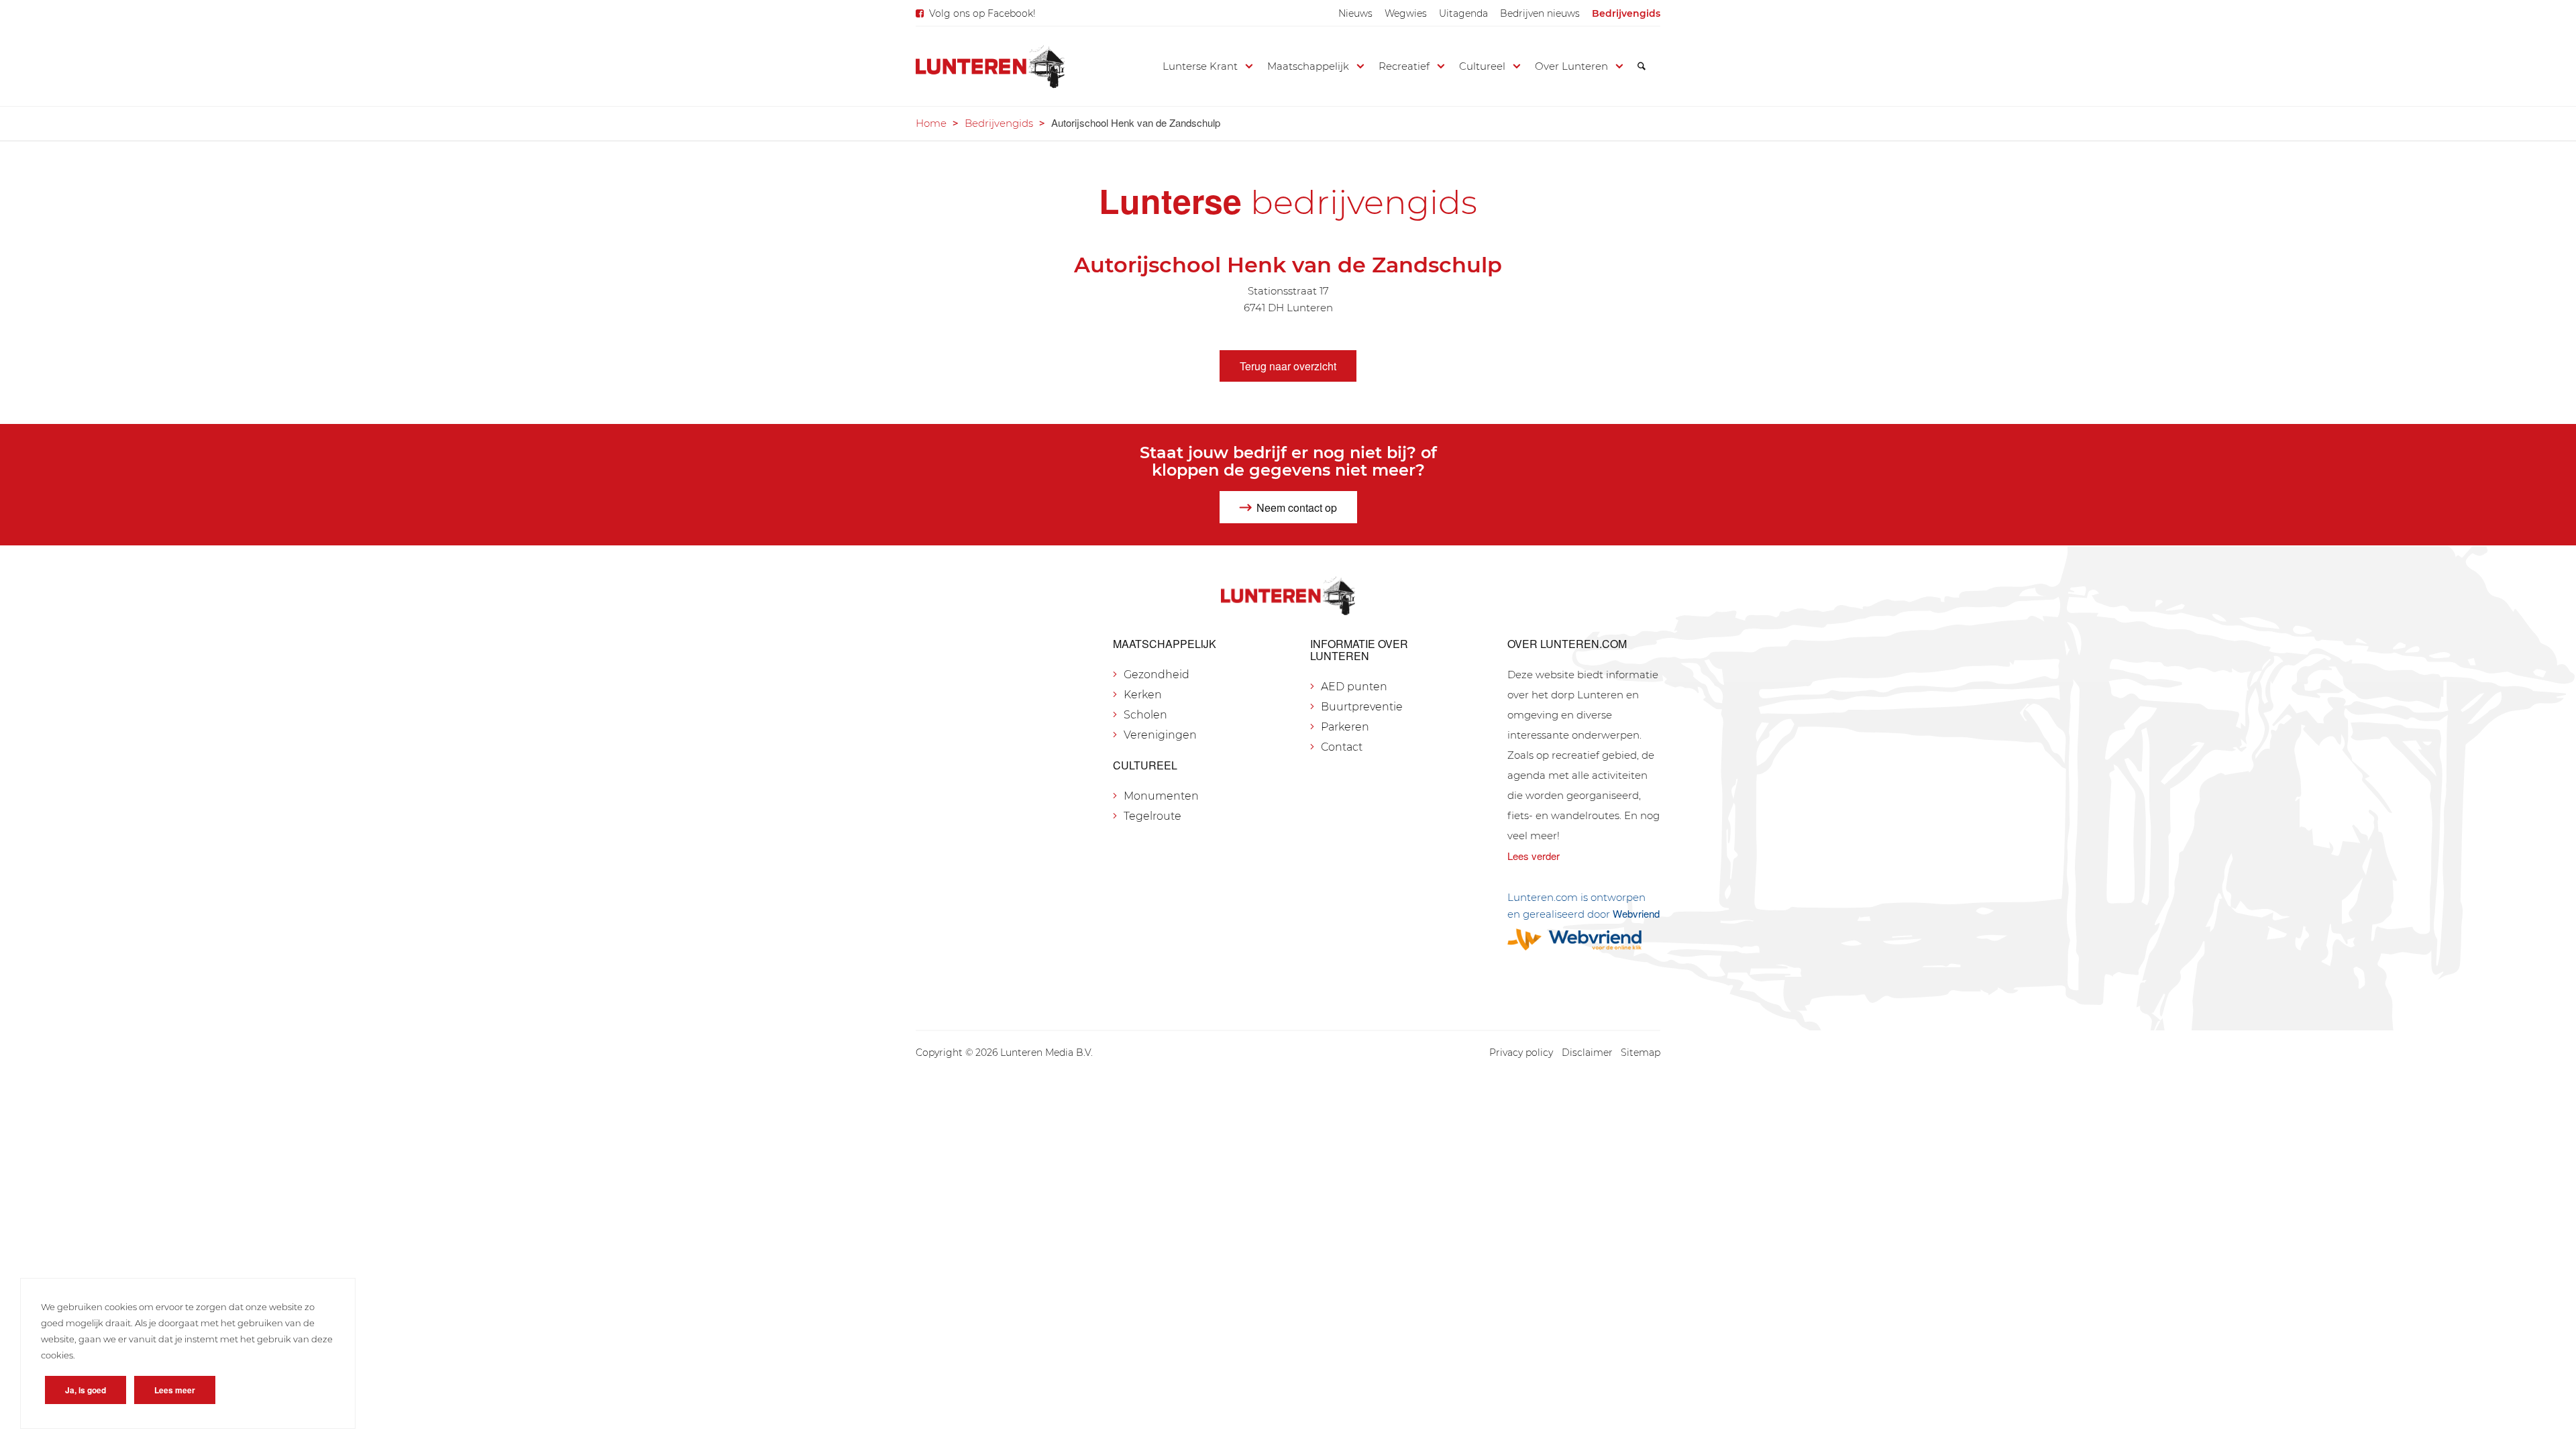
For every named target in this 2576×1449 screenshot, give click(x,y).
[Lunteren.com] (990, 66)
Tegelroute (1152, 816)
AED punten (1354, 687)
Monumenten (1161, 796)
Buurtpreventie (1362, 707)
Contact (1342, 747)
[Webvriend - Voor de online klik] (1584, 940)
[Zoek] (1642, 66)
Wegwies (1406, 13)
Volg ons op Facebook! (982, 13)
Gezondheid (1157, 675)
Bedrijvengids (1626, 13)
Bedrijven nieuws (1540, 13)
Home (931, 123)
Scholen (1145, 715)
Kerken (1143, 695)
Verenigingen (1160, 735)
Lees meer (175, 1390)
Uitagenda (1463, 13)
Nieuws (1355, 13)
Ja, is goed (86, 1390)
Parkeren (1345, 727)
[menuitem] (1355, 13)
